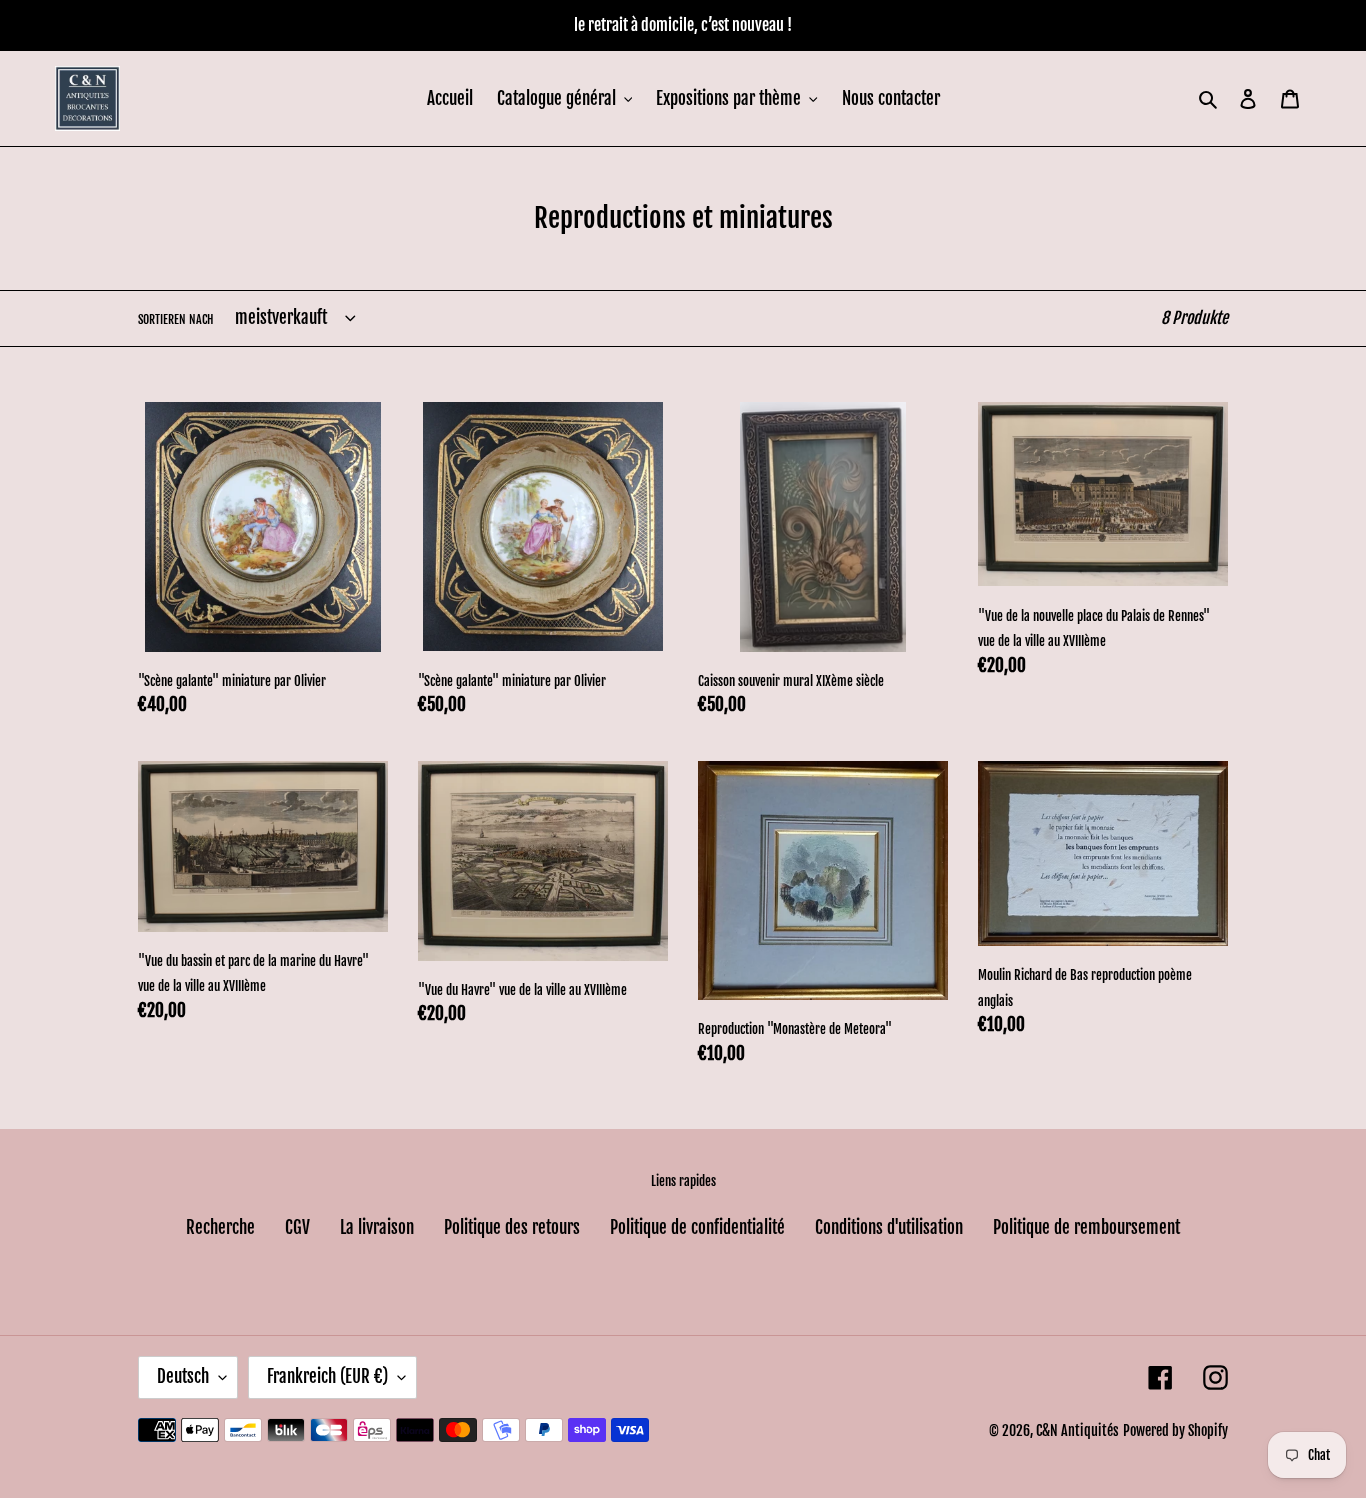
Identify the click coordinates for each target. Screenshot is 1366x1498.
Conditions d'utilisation (889, 1227)
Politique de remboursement (1086, 1227)
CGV (297, 1227)
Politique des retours (512, 1227)
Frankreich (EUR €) (327, 1376)
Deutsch (183, 1376)
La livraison (377, 1227)
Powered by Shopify (1175, 1430)
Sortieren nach (175, 319)
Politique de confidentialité (697, 1227)
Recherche (220, 1227)
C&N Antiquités (1077, 1430)
